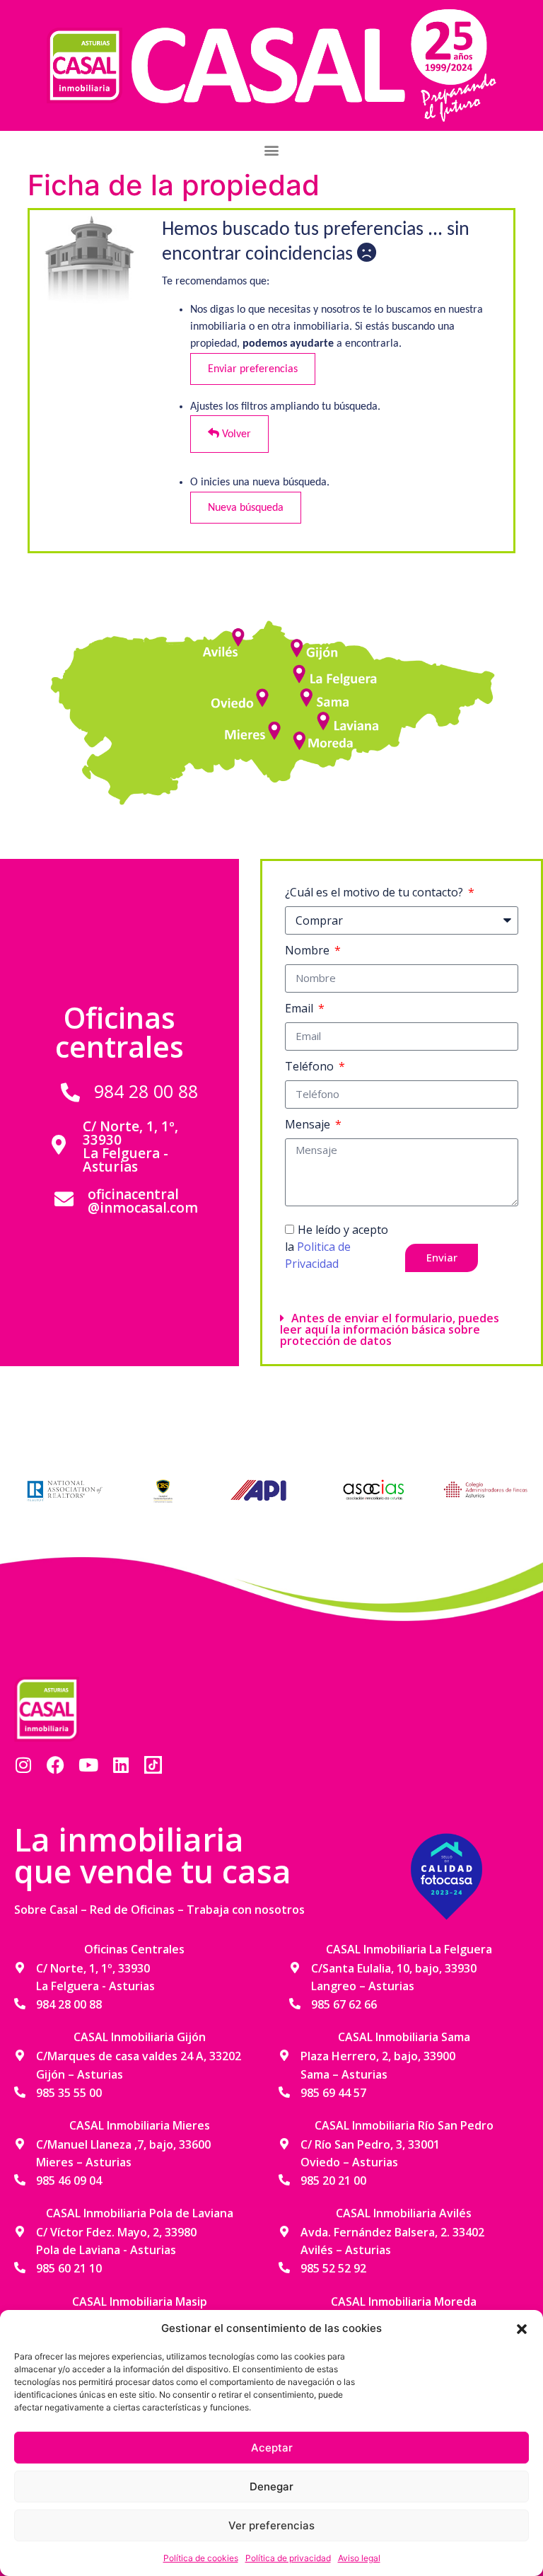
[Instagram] (23, 1765)
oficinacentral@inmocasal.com (143, 1201)
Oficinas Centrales (134, 1949)
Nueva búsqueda (246, 508)
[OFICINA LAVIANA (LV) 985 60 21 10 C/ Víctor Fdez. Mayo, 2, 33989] (323, 719)
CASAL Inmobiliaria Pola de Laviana (140, 2213)
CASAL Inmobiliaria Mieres (140, 2125)
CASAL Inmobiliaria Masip (140, 2301)
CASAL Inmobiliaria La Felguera (409, 1949)
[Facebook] (56, 1765)
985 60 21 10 (69, 2268)
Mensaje (309, 1124)
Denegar (271, 2487)
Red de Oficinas (132, 1910)
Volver (235, 434)
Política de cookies (201, 2558)
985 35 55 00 (69, 2093)
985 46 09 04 (69, 2181)
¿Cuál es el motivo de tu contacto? (375, 892)
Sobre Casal (46, 1910)
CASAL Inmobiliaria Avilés (404, 2213)
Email (300, 1008)
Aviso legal (359, 2558)
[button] (522, 2328)
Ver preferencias (271, 2525)
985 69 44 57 (333, 2093)
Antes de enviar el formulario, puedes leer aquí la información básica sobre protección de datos (390, 1329)
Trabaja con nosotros (246, 1910)
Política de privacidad (288, 2558)
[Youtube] (88, 1765)
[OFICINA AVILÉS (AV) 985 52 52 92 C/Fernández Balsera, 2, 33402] (240, 635)
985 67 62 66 (344, 2004)
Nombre (309, 950)
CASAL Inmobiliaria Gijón (140, 2037)
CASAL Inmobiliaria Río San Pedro (404, 2125)
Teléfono (311, 1066)
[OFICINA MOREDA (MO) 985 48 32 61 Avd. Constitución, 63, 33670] (297, 737)
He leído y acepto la (337, 1247)
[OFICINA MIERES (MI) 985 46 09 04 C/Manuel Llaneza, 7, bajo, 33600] (276, 727)
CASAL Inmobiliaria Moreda (404, 2301)
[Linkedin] (121, 1765)
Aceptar (272, 2448)
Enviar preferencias (253, 369)
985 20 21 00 (333, 2181)
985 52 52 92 (333, 2268)
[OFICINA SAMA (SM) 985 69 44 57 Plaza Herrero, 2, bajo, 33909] (308, 695)
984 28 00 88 (146, 1091)
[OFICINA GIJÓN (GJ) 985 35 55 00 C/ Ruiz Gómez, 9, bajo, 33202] (297, 651)
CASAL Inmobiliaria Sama (404, 2037)
